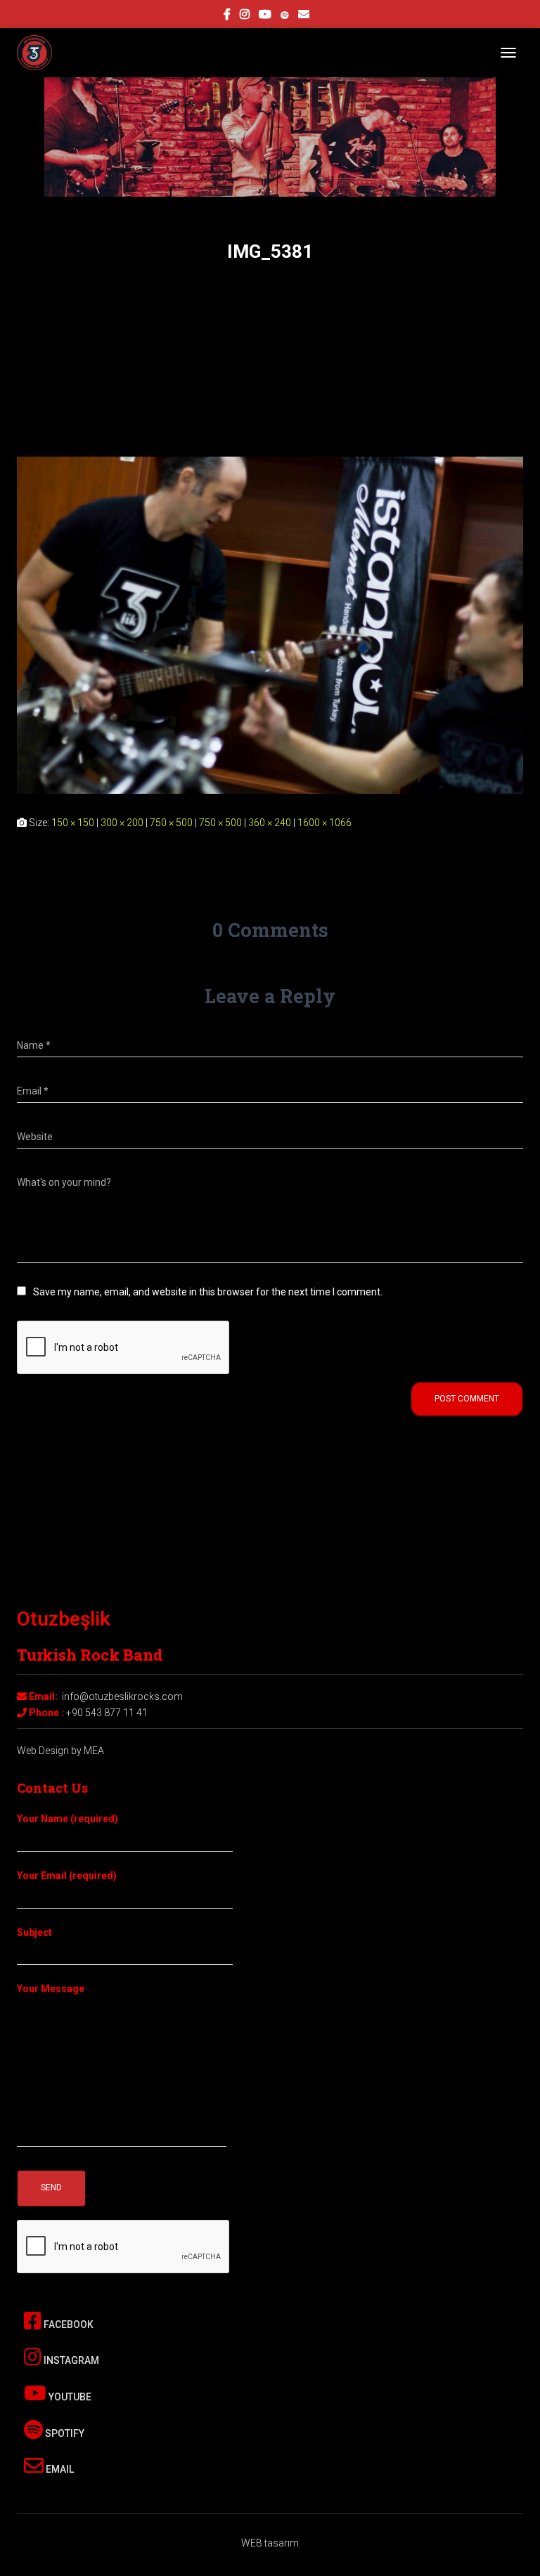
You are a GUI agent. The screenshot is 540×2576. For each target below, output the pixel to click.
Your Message (51, 1989)
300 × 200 (122, 823)
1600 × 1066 (324, 823)
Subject (34, 1933)
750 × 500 (171, 823)
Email (59, 2469)
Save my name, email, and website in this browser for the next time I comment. (208, 1292)
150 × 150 (73, 823)
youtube (265, 16)
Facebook (67, 2325)
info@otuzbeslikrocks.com (122, 1696)
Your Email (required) (67, 1876)
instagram (245, 16)
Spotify (64, 2433)
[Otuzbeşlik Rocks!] (40, 53)
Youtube (69, 2397)
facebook (227, 16)
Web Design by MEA (60, 1751)
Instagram (70, 2360)
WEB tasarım (270, 2543)
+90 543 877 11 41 (107, 1713)
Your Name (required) (67, 1819)
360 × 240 (270, 823)
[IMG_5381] (270, 625)
